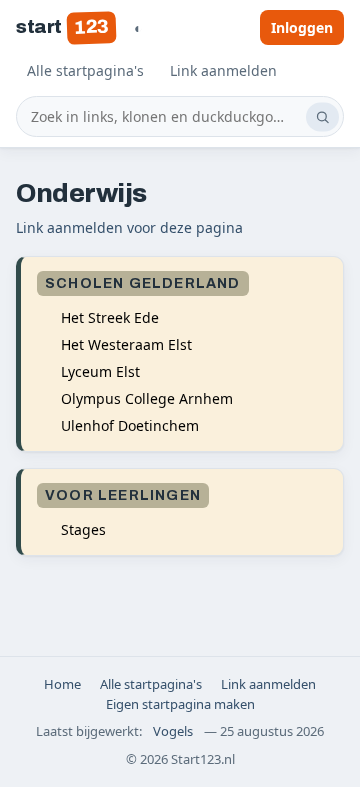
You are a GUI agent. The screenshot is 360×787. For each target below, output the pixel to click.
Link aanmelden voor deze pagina (129, 227)
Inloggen (302, 27)
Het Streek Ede (110, 317)
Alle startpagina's (85, 70)
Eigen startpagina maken (180, 704)
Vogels (173, 731)
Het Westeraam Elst (126, 344)
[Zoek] (322, 116)
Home (62, 684)
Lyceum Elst (100, 371)
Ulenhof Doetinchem (130, 425)
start (62, 26)
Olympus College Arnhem (147, 398)
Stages (83, 529)
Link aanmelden (223, 70)
